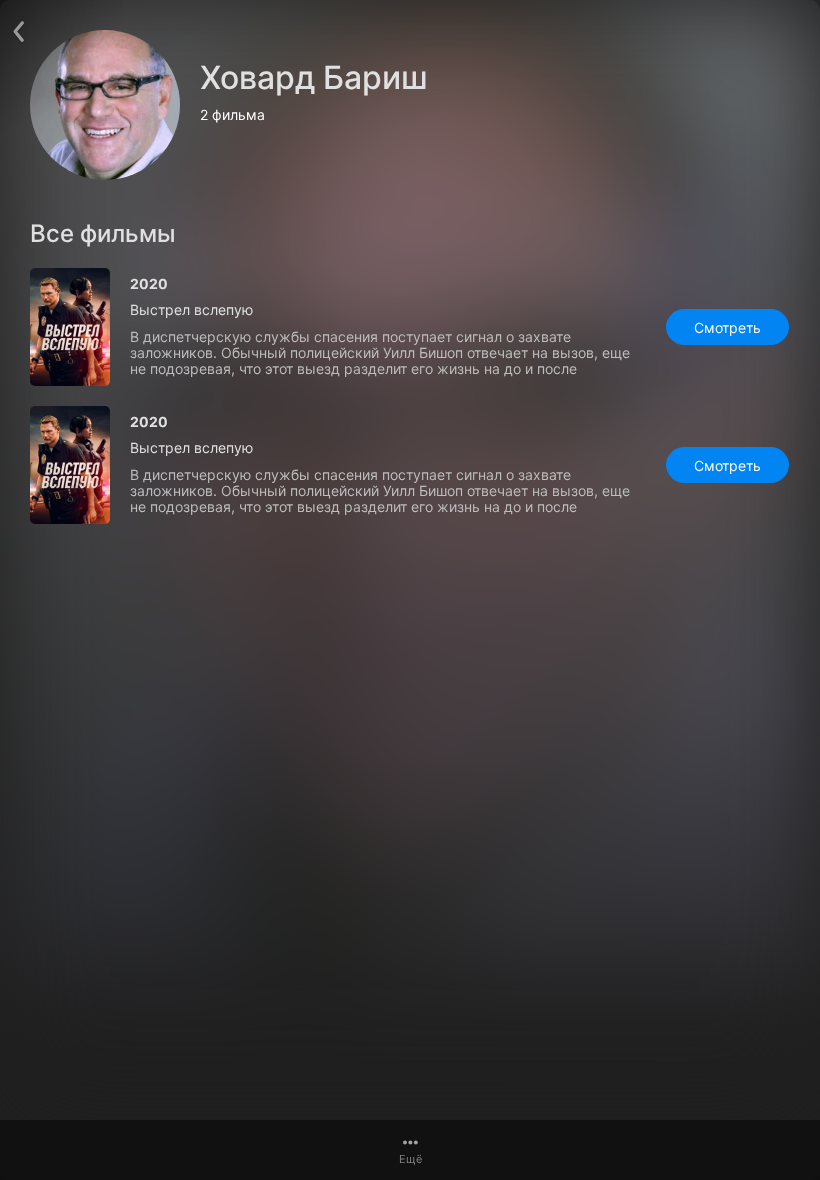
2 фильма (232, 114)
